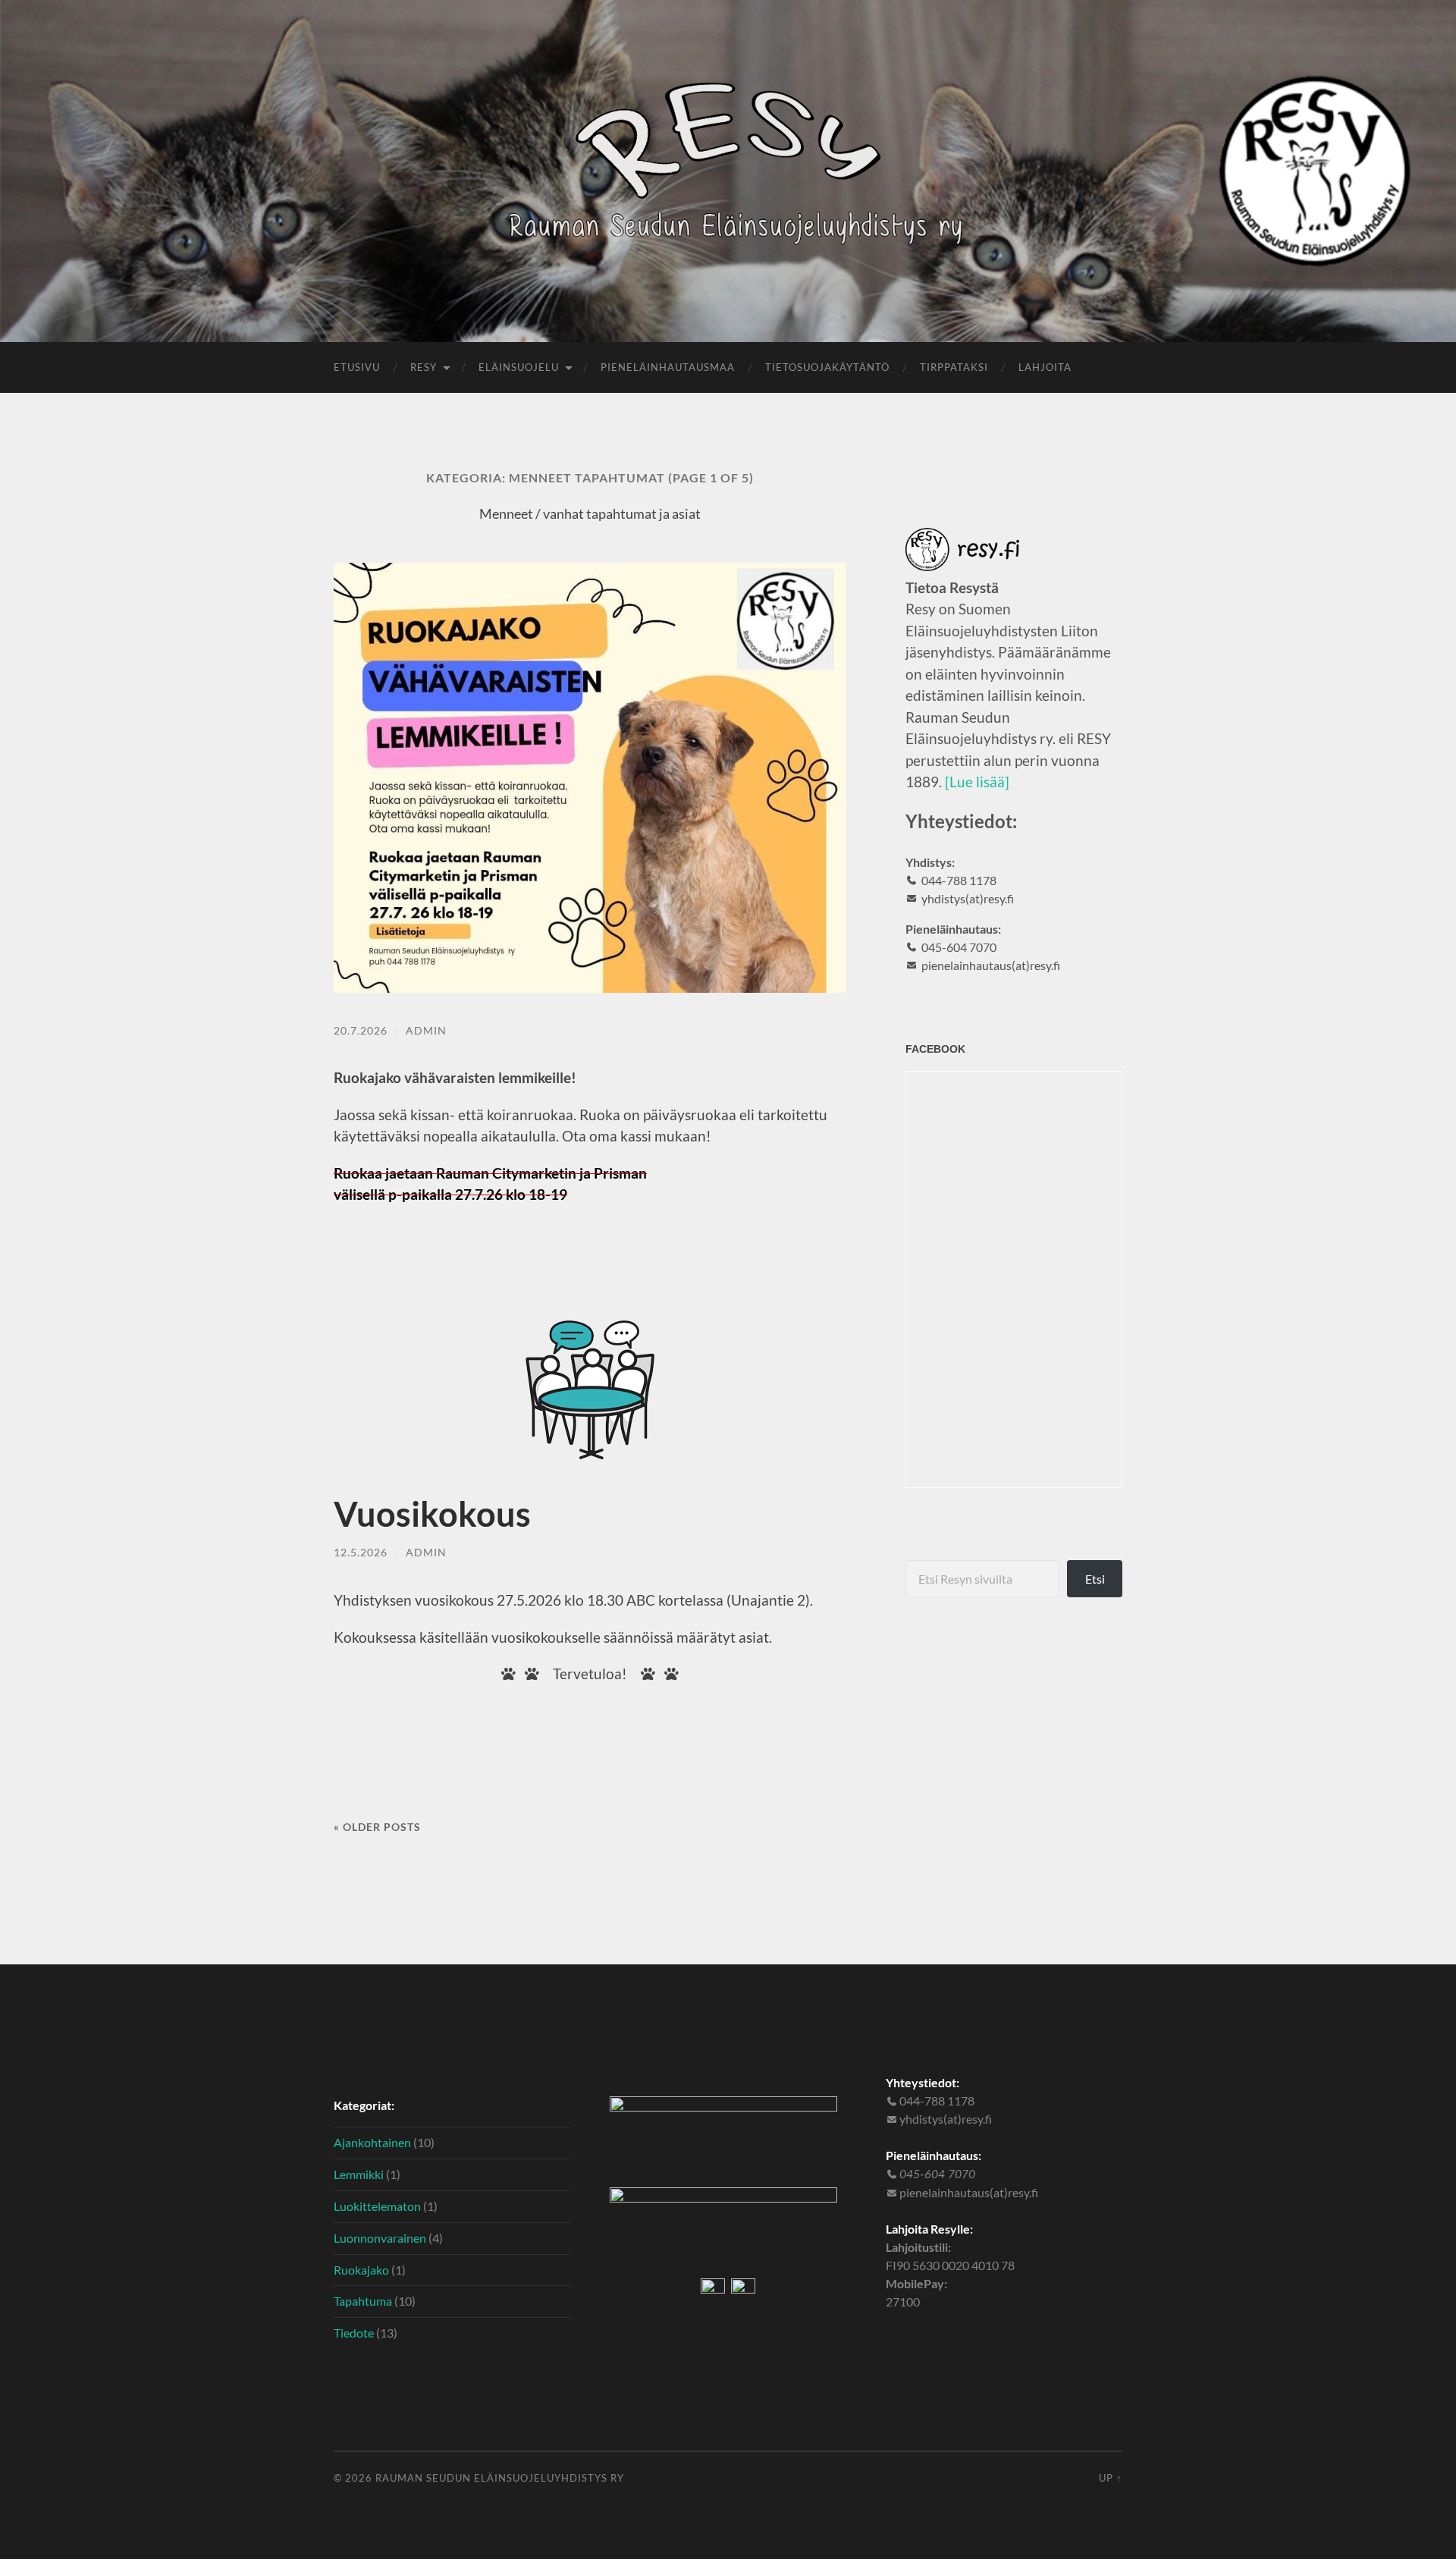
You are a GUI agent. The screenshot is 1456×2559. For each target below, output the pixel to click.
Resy (424, 367)
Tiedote (354, 2333)
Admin (426, 1030)
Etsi (1095, 1579)
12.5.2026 (361, 1552)
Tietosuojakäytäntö (827, 367)
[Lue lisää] (977, 782)
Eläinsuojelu (519, 367)
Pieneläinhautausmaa (668, 367)
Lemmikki (359, 2174)
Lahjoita (1045, 367)
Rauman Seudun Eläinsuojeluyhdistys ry (500, 2478)
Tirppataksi (954, 367)
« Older (377, 1827)
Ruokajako (361, 2270)
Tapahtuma (363, 2301)
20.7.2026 (361, 1030)
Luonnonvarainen (380, 2238)
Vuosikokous (432, 1514)
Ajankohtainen (372, 2142)
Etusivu (357, 367)
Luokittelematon (377, 2206)
